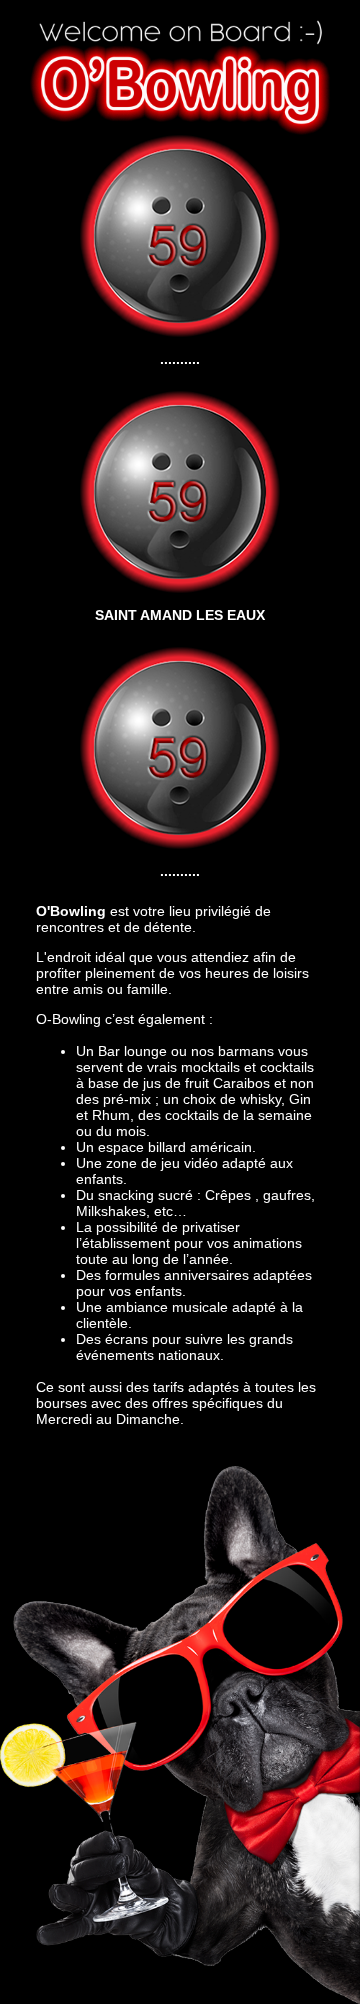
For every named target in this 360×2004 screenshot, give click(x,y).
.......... (180, 359)
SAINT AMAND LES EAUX (180, 615)
